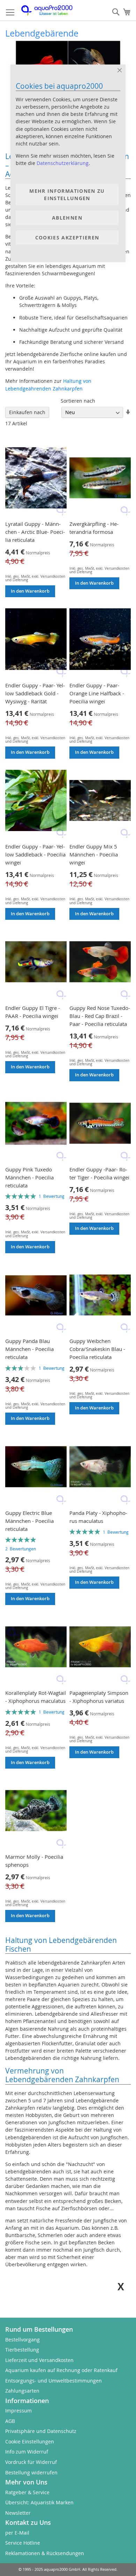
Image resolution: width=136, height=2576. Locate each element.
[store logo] (51, 10)
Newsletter (18, 2513)
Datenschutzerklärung (63, 163)
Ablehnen (67, 218)
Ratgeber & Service (27, 2492)
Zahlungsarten (22, 2391)
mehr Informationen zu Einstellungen (67, 195)
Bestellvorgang (22, 2340)
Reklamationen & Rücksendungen (45, 2553)
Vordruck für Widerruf (31, 2462)
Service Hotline (23, 2543)
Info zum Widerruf (27, 2452)
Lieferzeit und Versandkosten (39, 2360)
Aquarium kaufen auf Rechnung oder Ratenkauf (61, 2370)
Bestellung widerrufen (31, 2472)
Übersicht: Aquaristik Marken (39, 2502)
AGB (10, 2421)
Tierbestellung (22, 2350)
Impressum (18, 2411)
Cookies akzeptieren (67, 238)
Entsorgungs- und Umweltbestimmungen (54, 2381)
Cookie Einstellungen (30, 2441)
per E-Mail (17, 2533)
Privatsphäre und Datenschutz (41, 2431)
